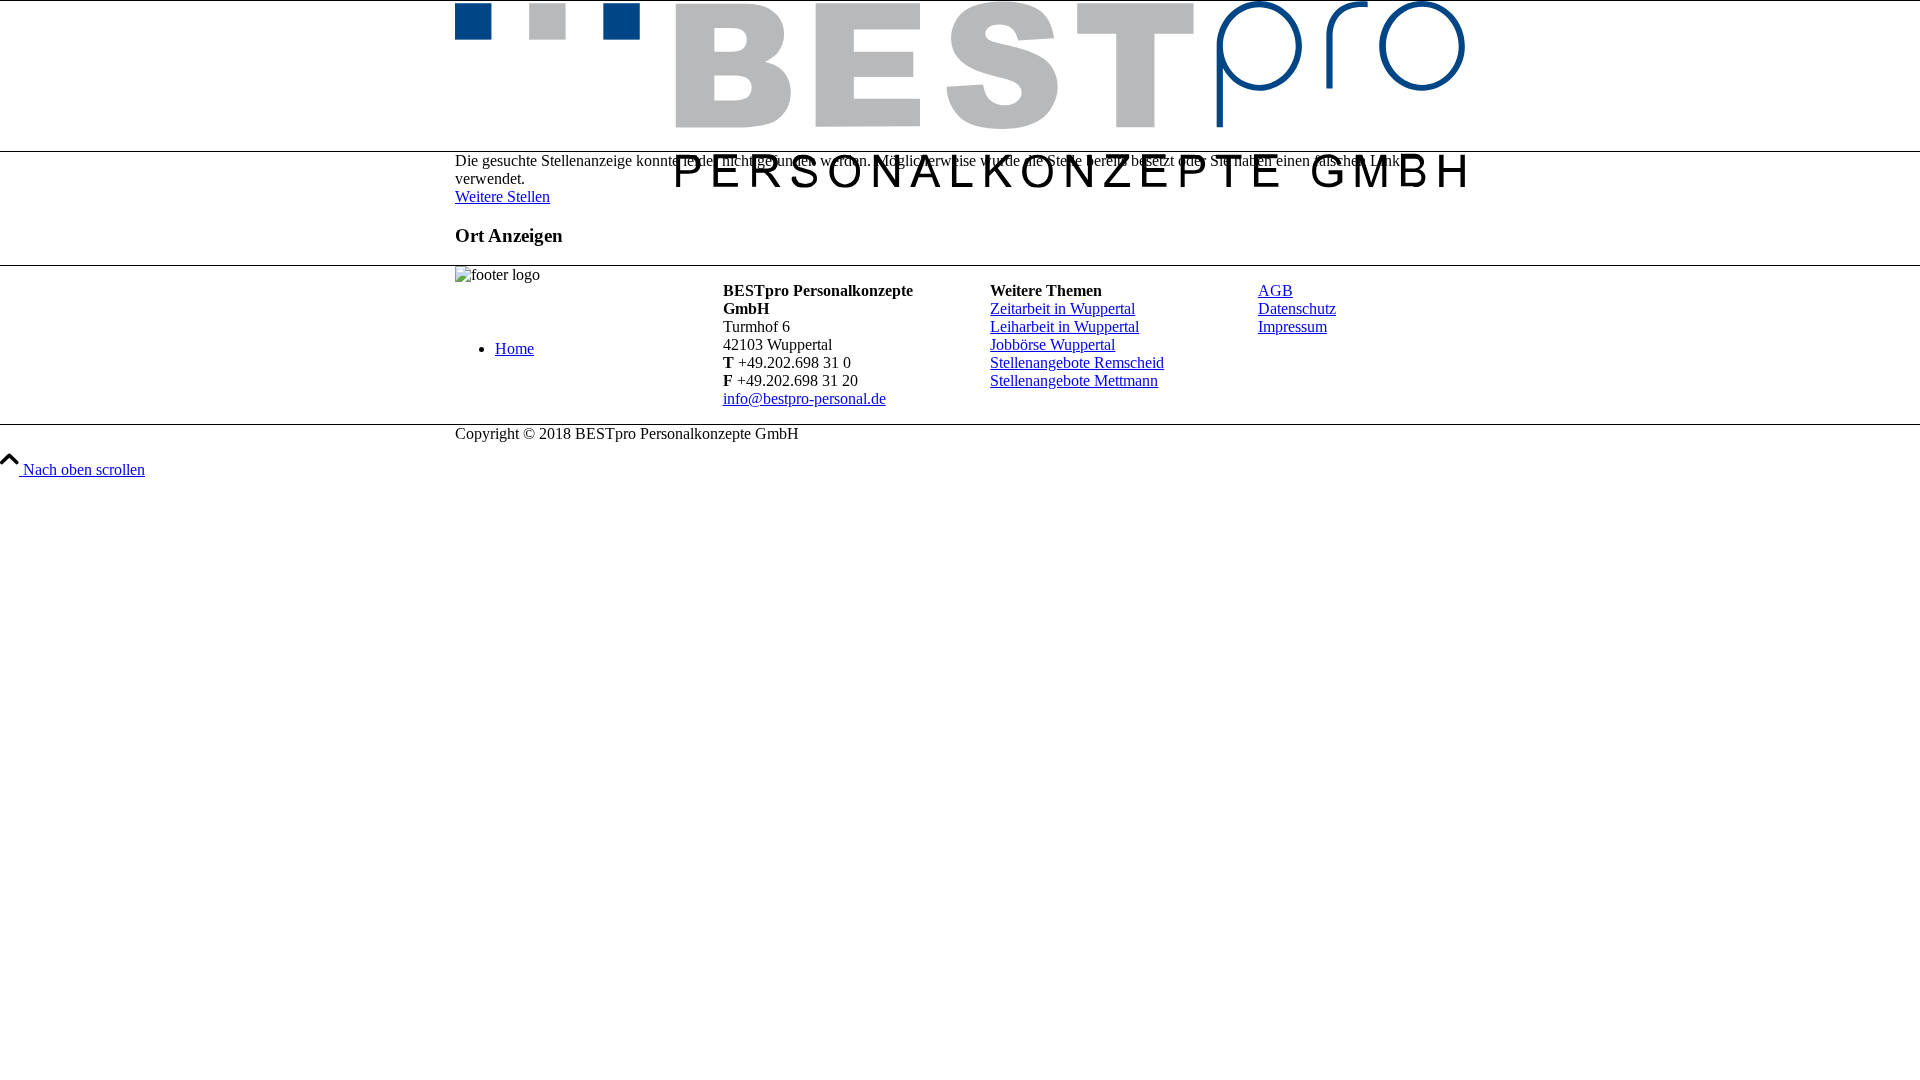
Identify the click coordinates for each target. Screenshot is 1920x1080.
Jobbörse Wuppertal (1052, 344)
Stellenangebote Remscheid (1077, 362)
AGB (1275, 290)
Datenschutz (1297, 308)
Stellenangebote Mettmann (1074, 380)
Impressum (1292, 326)
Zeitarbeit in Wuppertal (1062, 308)
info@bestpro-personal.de (804, 398)
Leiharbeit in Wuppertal (1064, 326)
